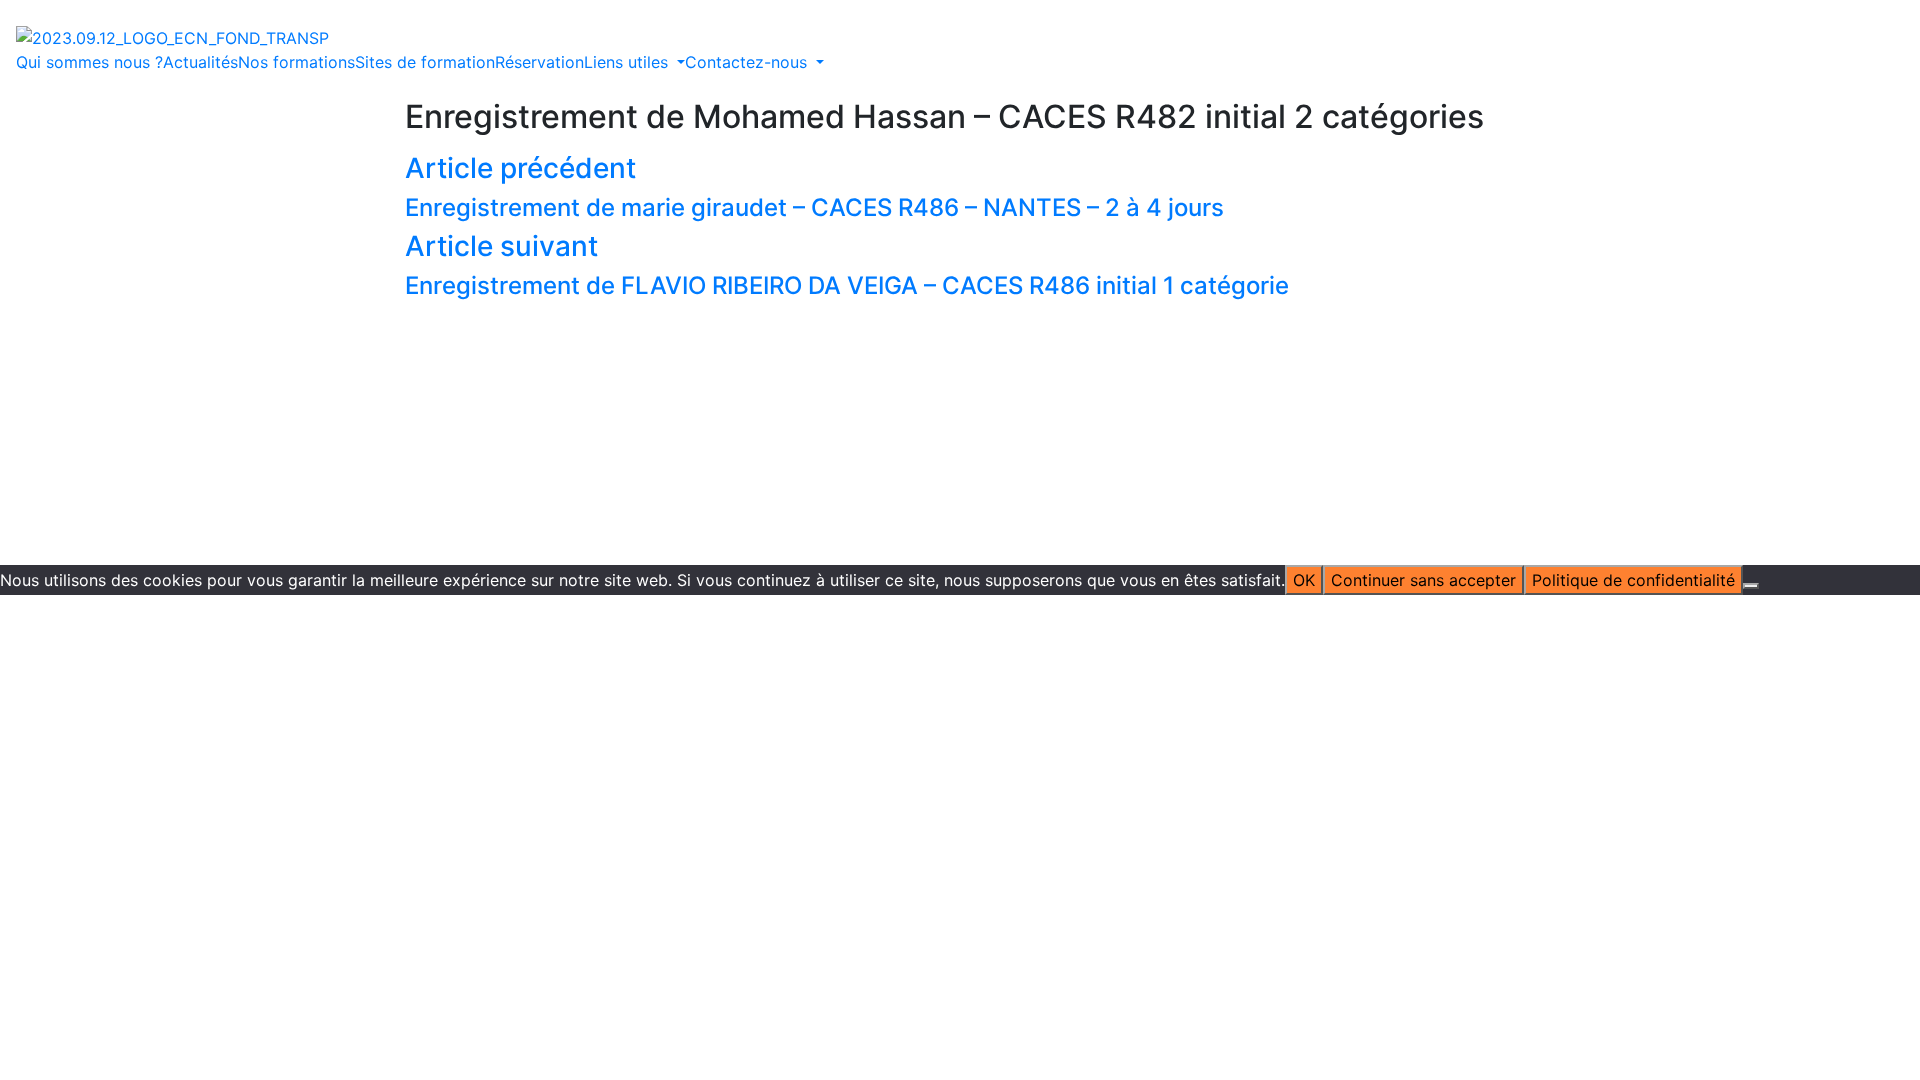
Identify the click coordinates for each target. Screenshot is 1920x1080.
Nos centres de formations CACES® (787, 293)
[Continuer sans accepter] (1751, 586)
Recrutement (968, 341)
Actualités (200, 62)
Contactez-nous (1321, 221)
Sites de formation (425, 62)
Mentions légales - (859, 389)
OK (1304, 580)
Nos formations (296, 62)
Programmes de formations (1023, 245)
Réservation (539, 62)
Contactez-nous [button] (748, 62)
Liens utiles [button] (628, 62)
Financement (778, 341)
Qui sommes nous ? (89, 62)
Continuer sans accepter (1423, 580)
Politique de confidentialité (1032, 389)
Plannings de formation (1007, 269)
